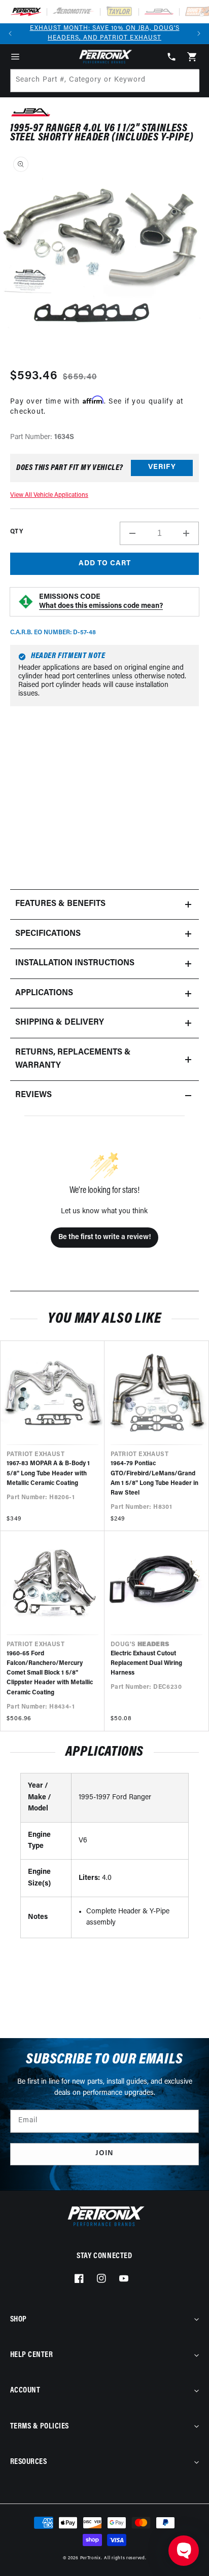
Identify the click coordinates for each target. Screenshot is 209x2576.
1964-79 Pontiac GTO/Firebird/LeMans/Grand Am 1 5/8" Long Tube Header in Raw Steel (154, 1478)
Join (104, 2153)
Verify (162, 467)
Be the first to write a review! (104, 1237)
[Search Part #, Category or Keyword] (187, 81)
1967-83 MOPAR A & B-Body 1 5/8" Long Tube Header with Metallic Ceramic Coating (48, 1473)
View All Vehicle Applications (49, 495)
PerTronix (91, 2558)
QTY (16, 532)
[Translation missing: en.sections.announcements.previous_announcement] (10, 33)
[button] (15, 57)
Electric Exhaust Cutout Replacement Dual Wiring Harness (146, 1663)
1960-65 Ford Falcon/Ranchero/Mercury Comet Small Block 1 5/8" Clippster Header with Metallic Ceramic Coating (50, 1673)
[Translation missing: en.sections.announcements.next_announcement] (199, 33)
